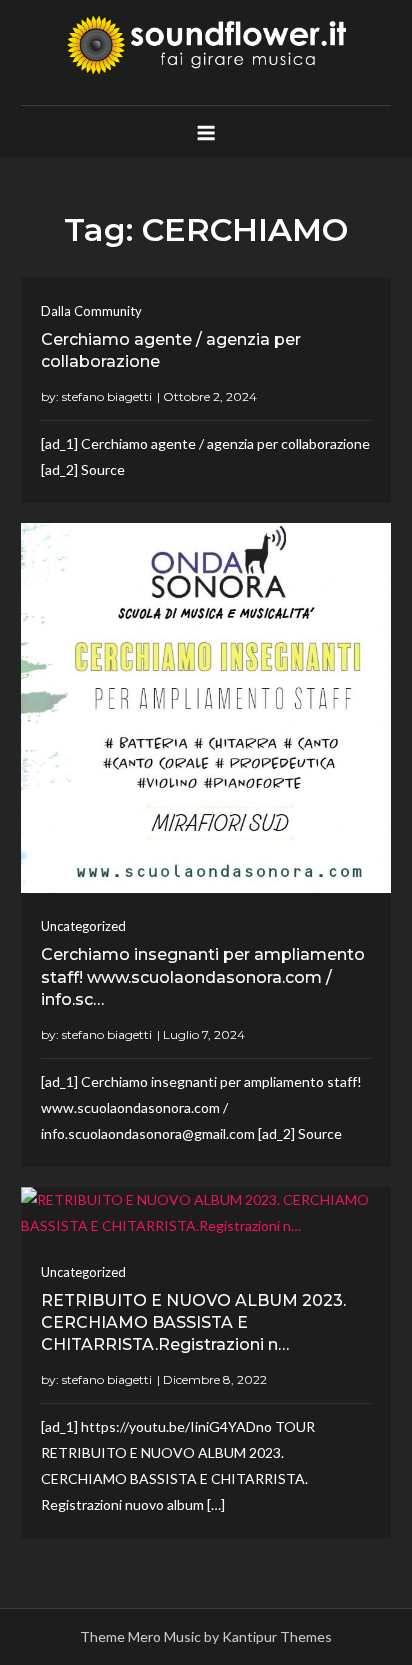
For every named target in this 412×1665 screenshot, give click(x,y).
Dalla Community (91, 311)
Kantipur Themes (277, 1636)
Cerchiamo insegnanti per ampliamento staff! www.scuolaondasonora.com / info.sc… (203, 977)
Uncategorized (83, 926)
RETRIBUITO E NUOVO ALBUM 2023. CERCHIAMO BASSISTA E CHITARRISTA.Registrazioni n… (193, 1323)
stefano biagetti (107, 396)
